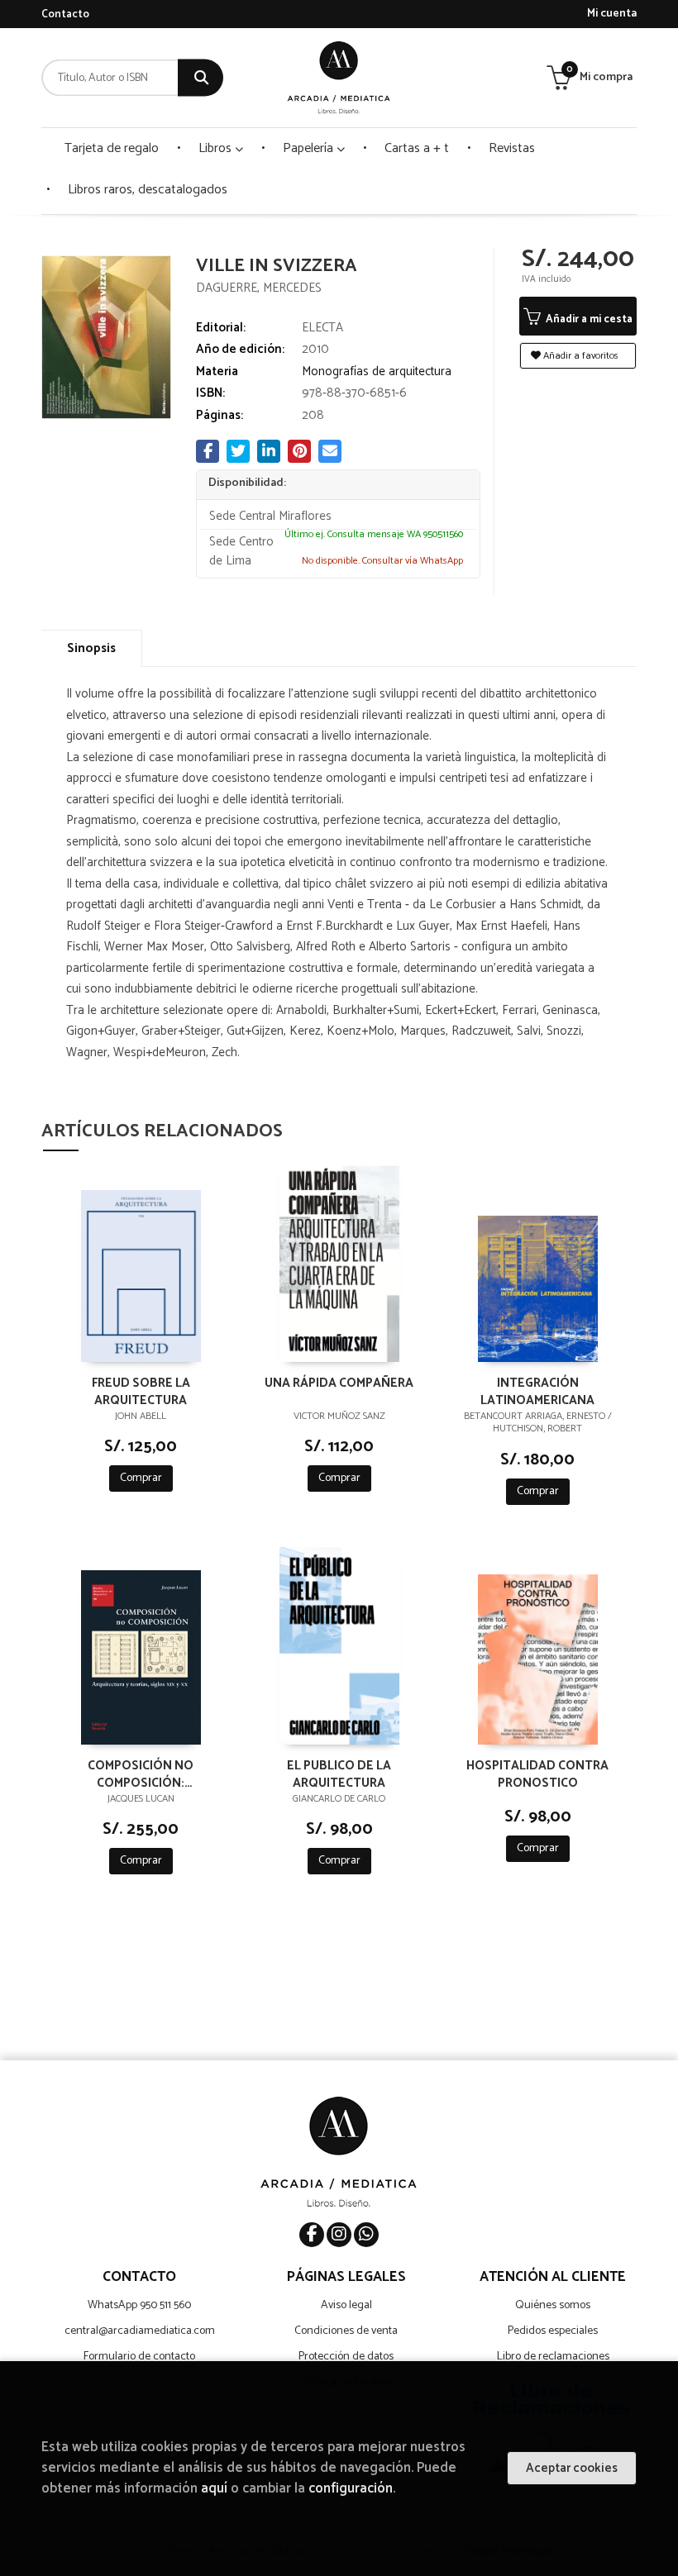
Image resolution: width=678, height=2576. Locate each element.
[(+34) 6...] (366, 2235)
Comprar (141, 1478)
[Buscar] (201, 78)
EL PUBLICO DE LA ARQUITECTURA (339, 1774)
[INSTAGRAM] (339, 2235)
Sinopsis (91, 648)
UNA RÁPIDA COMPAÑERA (339, 1384)
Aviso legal (346, 2305)
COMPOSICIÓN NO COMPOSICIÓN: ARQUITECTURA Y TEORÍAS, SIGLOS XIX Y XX (141, 1774)
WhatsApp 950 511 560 (139, 2305)
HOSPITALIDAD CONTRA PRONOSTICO (537, 1774)
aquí (214, 2489)
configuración (351, 2489)
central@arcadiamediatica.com (140, 2331)
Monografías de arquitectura (377, 371)
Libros (217, 148)
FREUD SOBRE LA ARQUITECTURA (141, 1391)
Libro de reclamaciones (553, 2357)
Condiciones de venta (346, 2331)
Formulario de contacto (139, 2357)
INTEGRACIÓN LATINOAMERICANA (537, 1391)
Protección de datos (346, 2357)
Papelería (310, 148)
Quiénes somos (553, 2305)
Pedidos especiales (553, 2331)
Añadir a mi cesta (588, 319)
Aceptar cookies (572, 2468)
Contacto (65, 14)
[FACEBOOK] (312, 2235)
